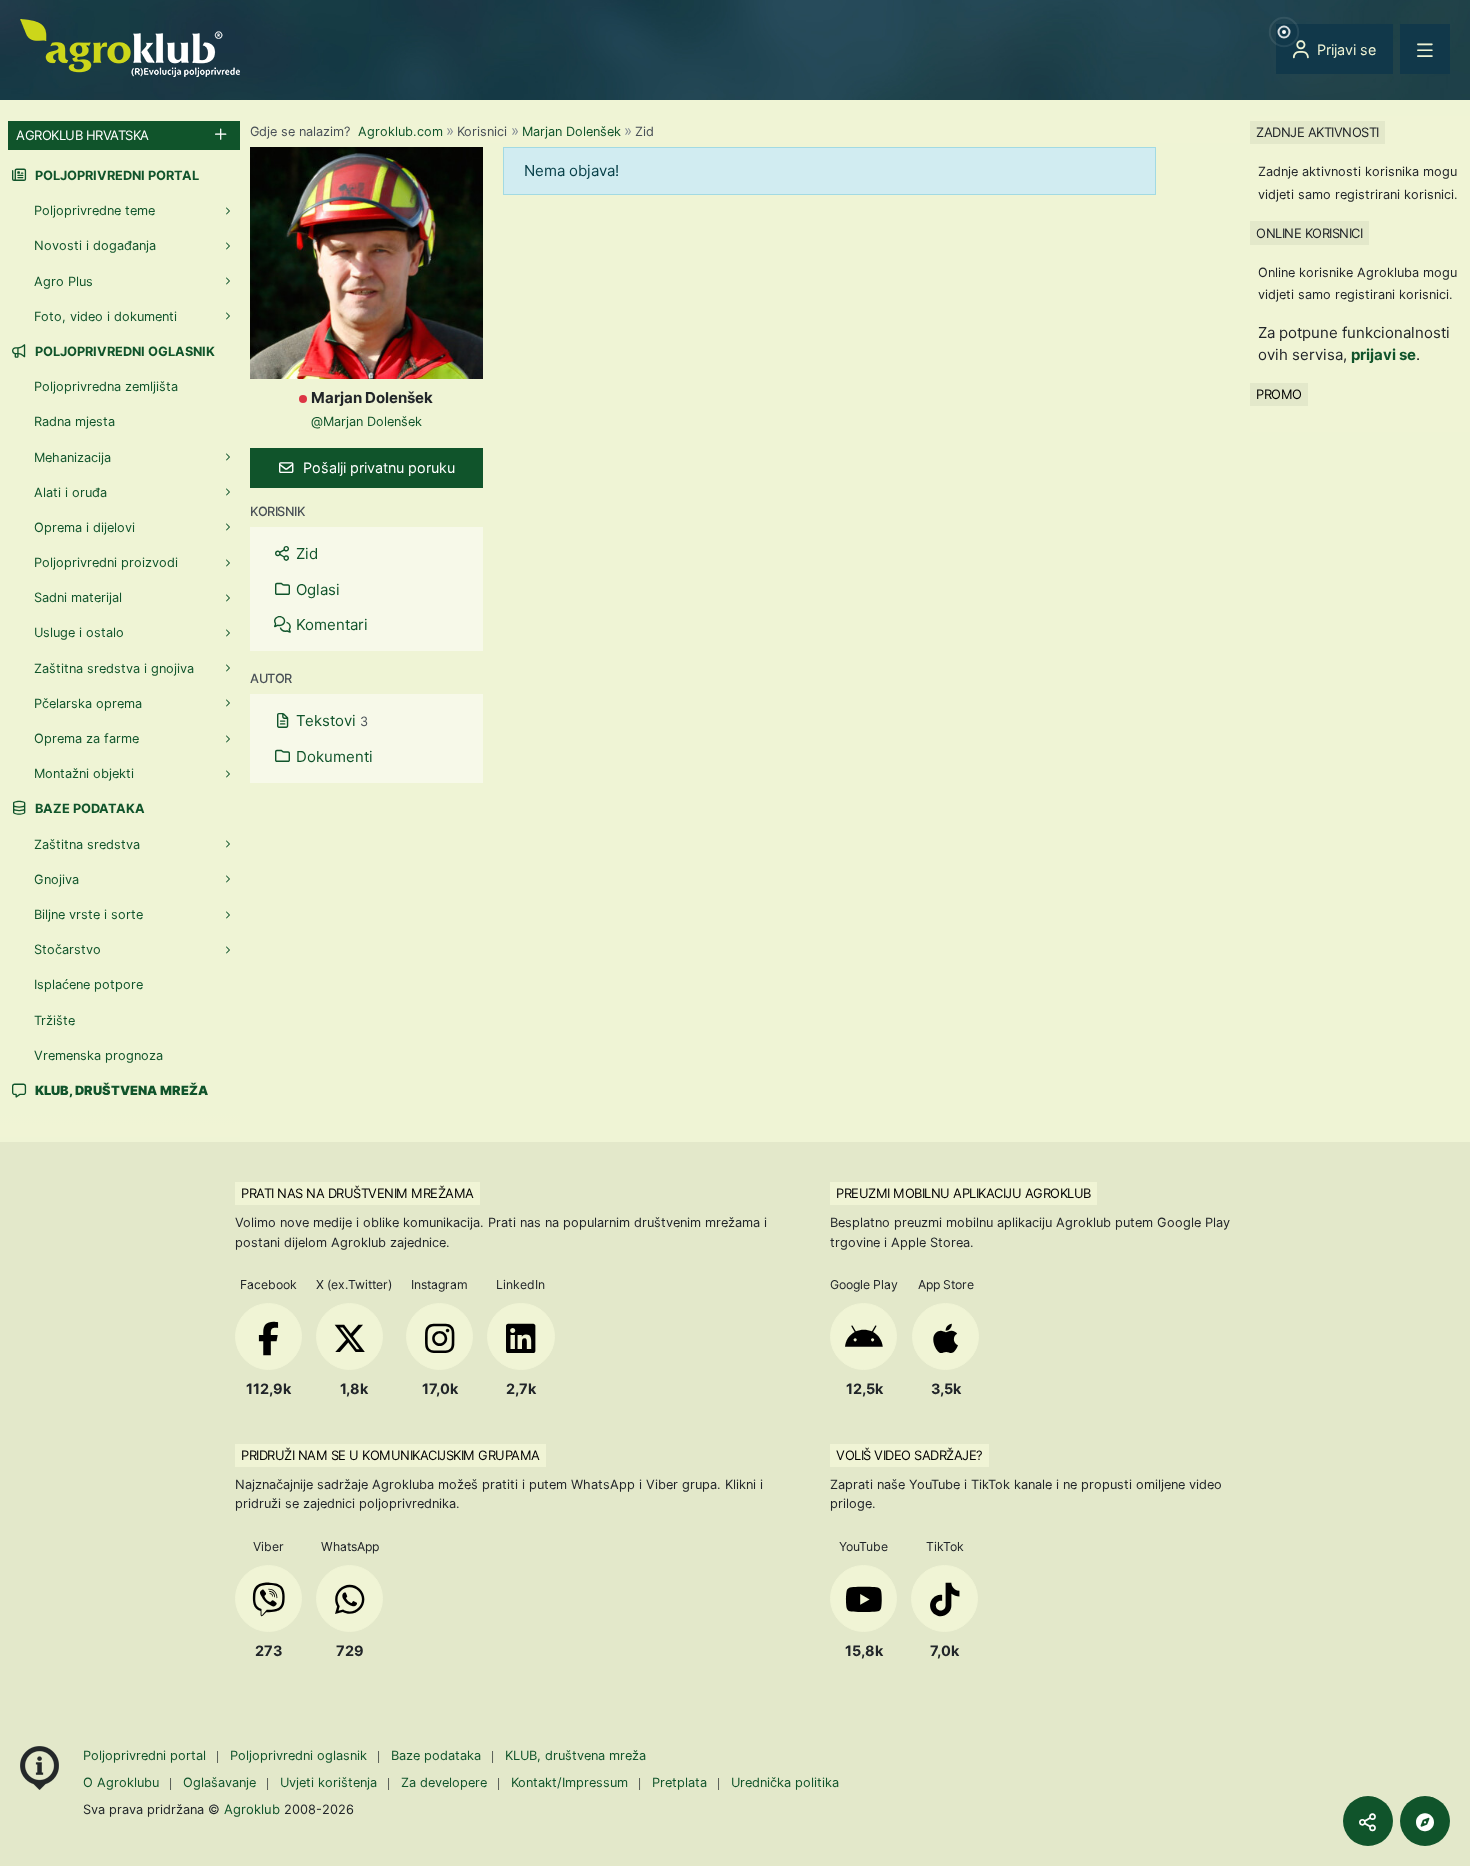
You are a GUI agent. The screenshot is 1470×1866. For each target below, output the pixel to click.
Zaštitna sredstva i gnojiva (114, 668)
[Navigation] (1425, 49)
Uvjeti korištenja (328, 1782)
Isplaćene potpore (88, 984)
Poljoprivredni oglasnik (123, 351)
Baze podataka (88, 808)
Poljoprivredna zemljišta (106, 386)
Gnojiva (56, 879)
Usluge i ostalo (79, 632)
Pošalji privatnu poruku (377, 467)
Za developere (444, 1782)
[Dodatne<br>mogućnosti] (1425, 1821)
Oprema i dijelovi (84, 527)
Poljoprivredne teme (94, 210)
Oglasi (316, 589)
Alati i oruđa (70, 492)
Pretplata (679, 1782)
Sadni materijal (78, 597)
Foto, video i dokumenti (105, 316)
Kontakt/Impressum (569, 1782)
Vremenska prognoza (98, 1055)
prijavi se (1383, 354)
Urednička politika (785, 1782)
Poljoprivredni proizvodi (106, 562)
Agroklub (252, 1809)
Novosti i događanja (95, 245)
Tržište (54, 1020)
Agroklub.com (400, 131)
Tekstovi (330, 720)
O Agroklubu (121, 1782)
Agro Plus (63, 281)
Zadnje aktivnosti (1317, 132)
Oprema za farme (86, 738)
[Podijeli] (1368, 1821)
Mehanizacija (72, 457)
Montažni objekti (84, 773)
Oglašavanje (219, 1782)
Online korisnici (1309, 232)
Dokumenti (332, 756)
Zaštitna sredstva (87, 844)
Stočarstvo (67, 949)
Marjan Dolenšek (571, 131)
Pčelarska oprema (88, 703)
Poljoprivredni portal (115, 175)
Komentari (330, 624)
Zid (305, 553)
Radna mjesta (74, 421)
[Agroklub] (130, 46)
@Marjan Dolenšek (366, 421)
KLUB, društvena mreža (575, 1755)
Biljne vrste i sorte (88, 914)
